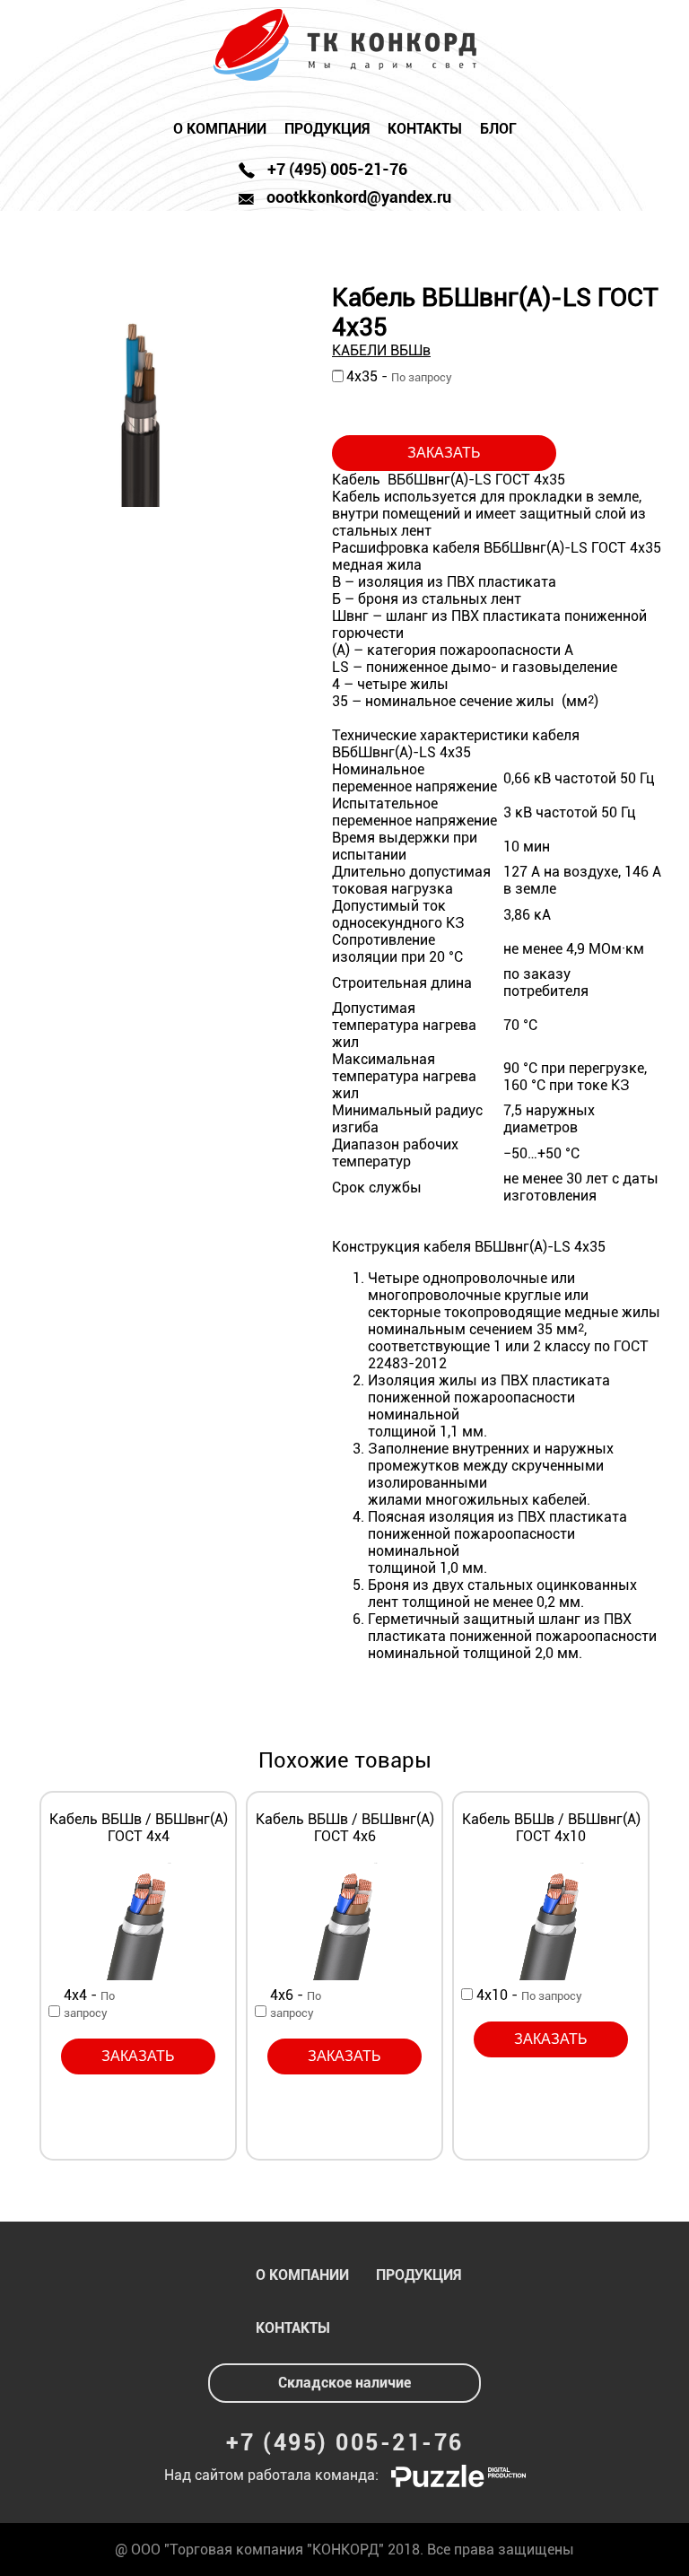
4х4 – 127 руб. (54, 2011)
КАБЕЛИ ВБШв (381, 350)
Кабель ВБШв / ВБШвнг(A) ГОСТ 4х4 (139, 1828)
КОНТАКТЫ (425, 129)
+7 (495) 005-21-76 (345, 2443)
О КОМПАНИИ (220, 129)
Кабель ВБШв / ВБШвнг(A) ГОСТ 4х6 (345, 1828)
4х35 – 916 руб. (497, 381)
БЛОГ (498, 129)
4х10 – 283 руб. (467, 1994)
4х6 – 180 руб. (261, 2011)
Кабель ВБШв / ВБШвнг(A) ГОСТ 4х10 (551, 1828)
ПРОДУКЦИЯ (327, 129)
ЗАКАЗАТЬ (444, 453)
